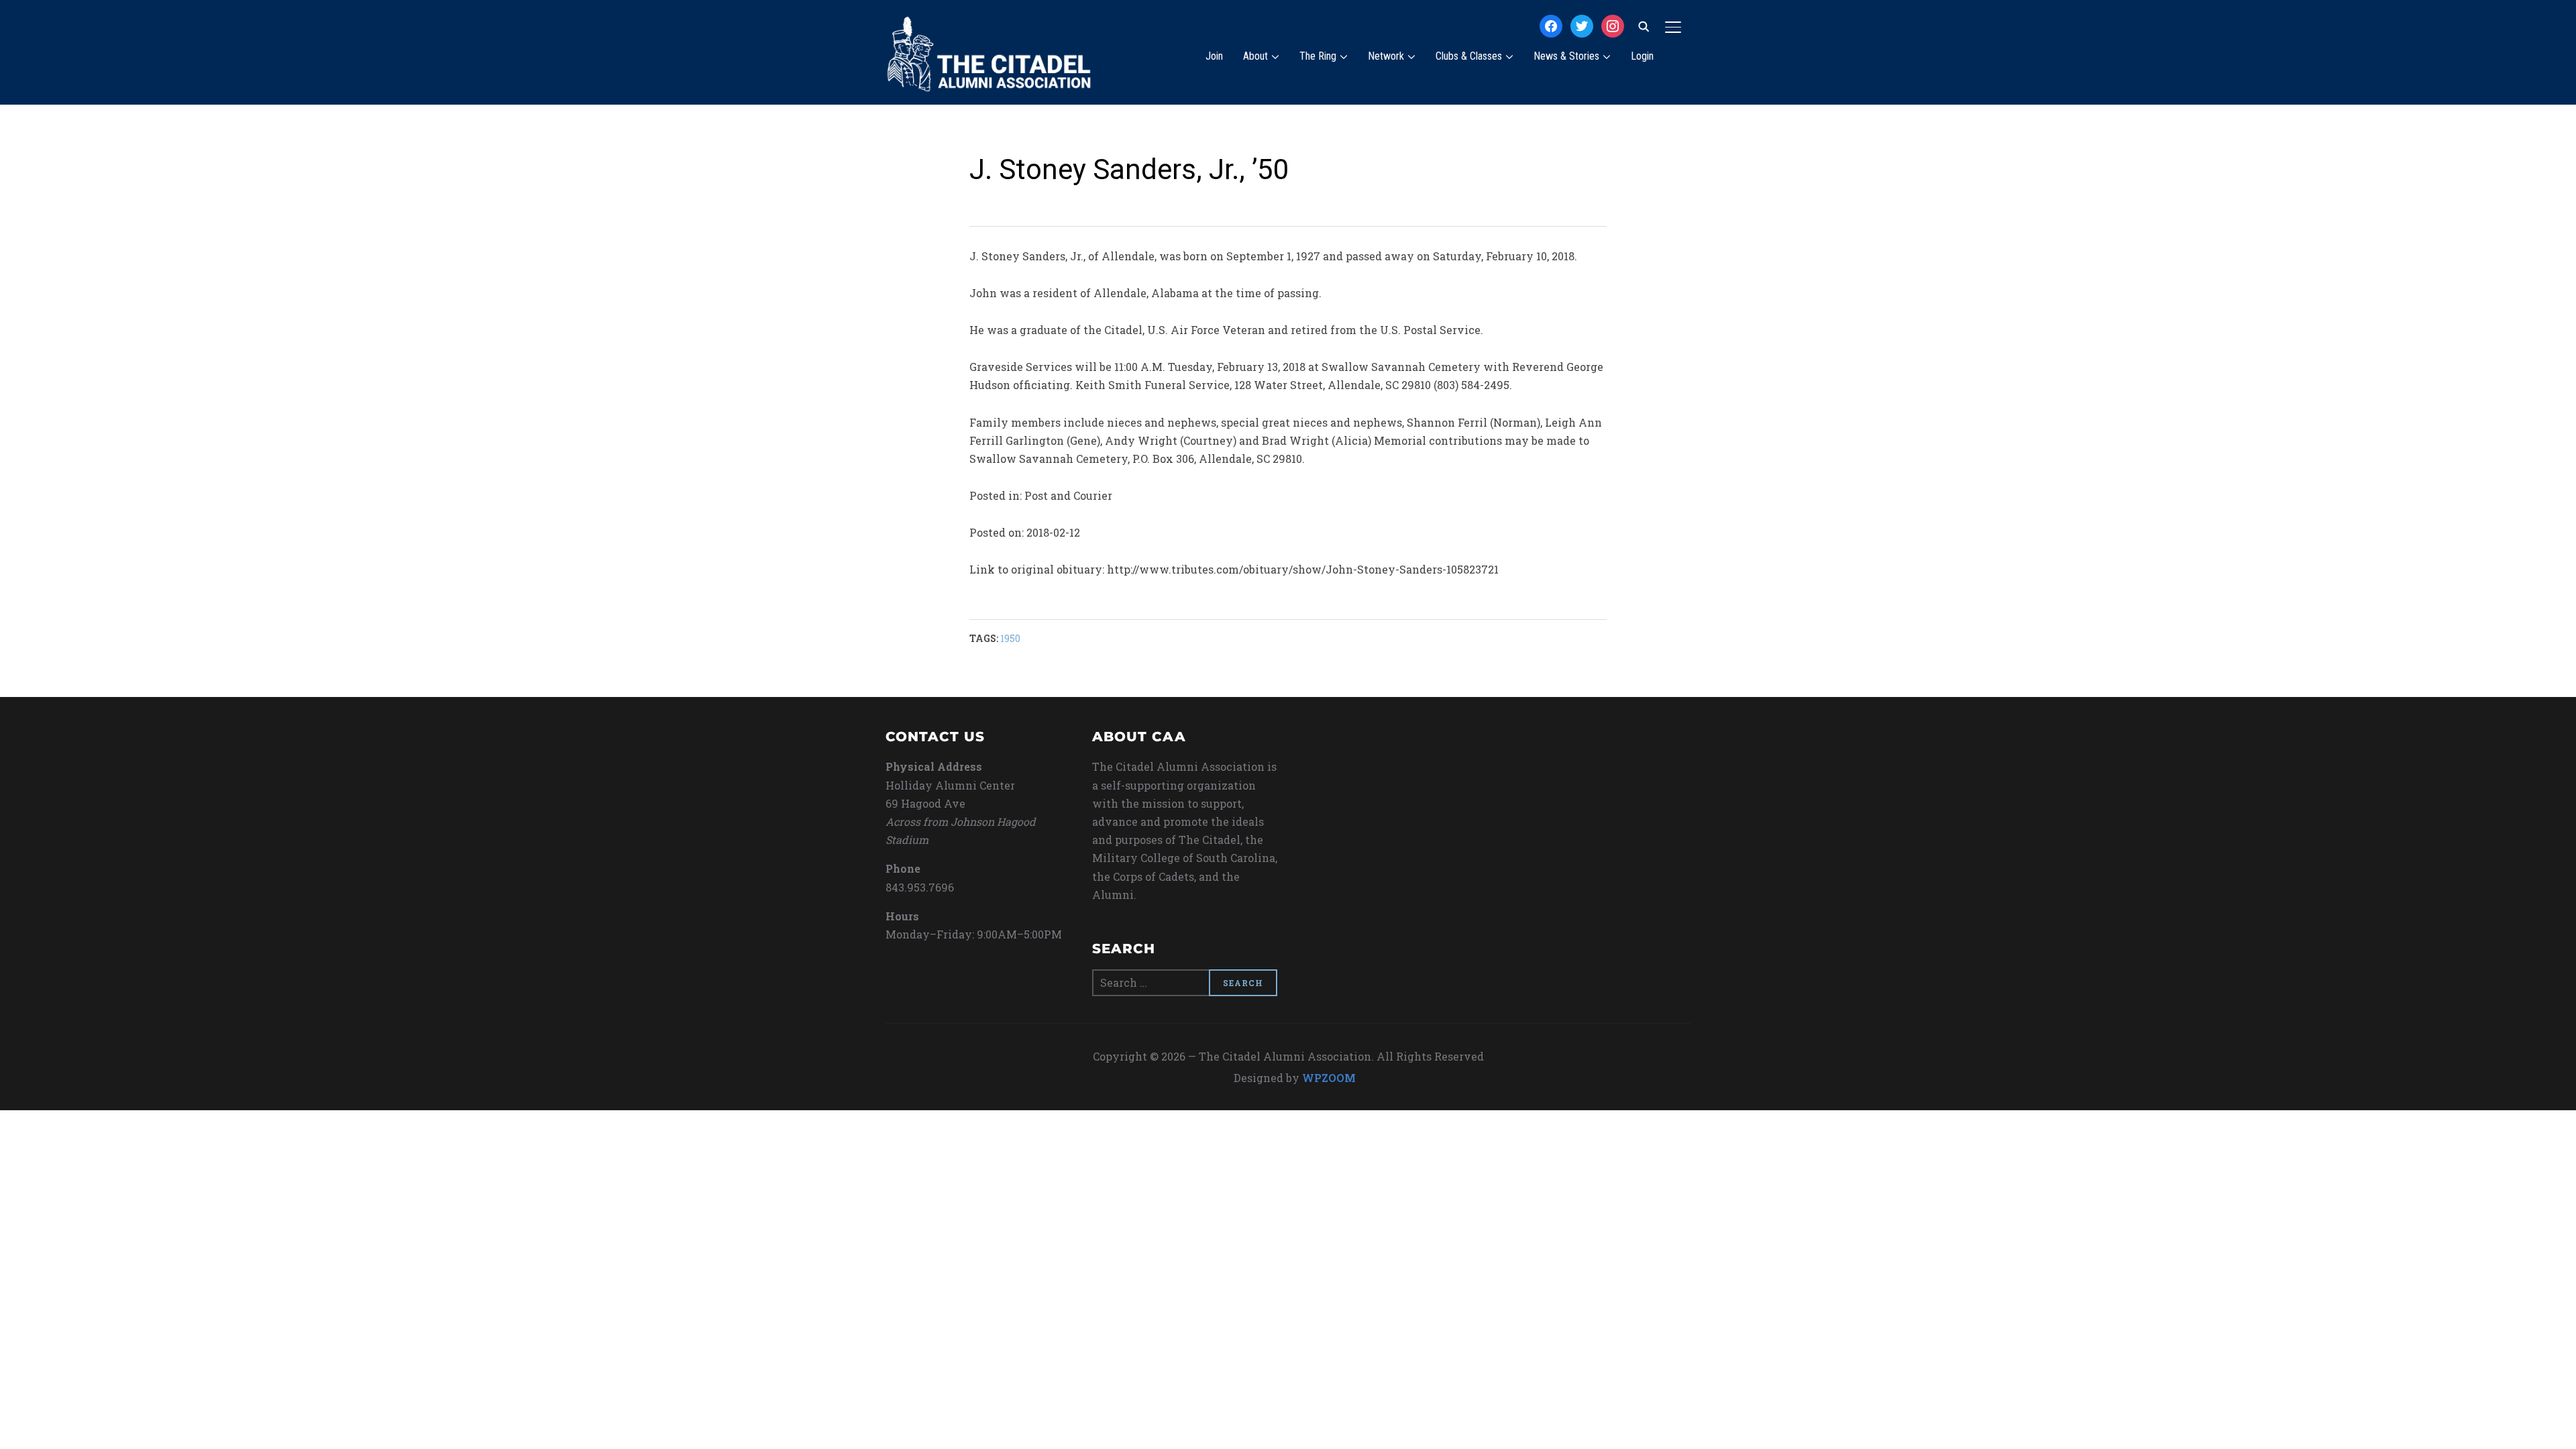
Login (1642, 56)
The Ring (1318, 56)
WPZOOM (1329, 1078)
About (1255, 56)
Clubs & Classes (1469, 56)
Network (1386, 56)
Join (1214, 56)
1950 (1010, 638)
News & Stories (1566, 56)
